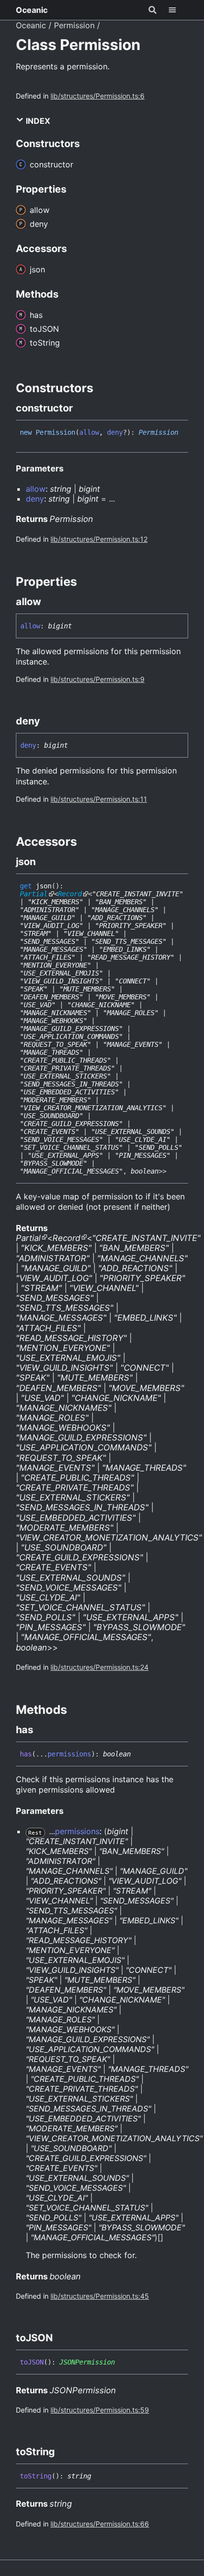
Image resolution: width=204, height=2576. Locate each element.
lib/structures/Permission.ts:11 (99, 799)
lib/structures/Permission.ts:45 (100, 2296)
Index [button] (37, 121)
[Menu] (178, 10)
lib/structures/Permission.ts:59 (100, 2410)
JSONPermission (87, 2362)
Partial (34, 894)
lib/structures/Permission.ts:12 (99, 539)
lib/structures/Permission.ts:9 (98, 679)
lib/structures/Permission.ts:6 (98, 96)
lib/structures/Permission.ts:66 (100, 2524)
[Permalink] (82, 408)
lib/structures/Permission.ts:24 (100, 1667)
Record (70, 894)
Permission (74, 25)
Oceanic (32, 10)
